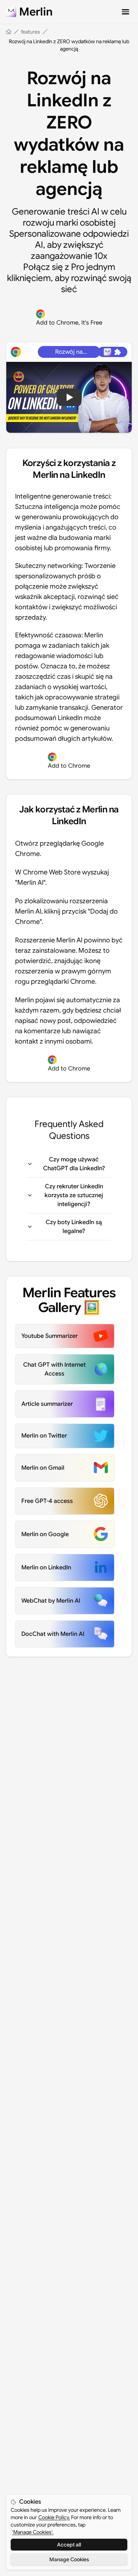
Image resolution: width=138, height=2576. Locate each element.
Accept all (69, 2545)
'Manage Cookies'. (33, 2532)
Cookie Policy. (54, 2517)
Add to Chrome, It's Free (69, 323)
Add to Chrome (69, 766)
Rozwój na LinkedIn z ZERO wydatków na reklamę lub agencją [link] (69, 45)
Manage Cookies (69, 2559)
